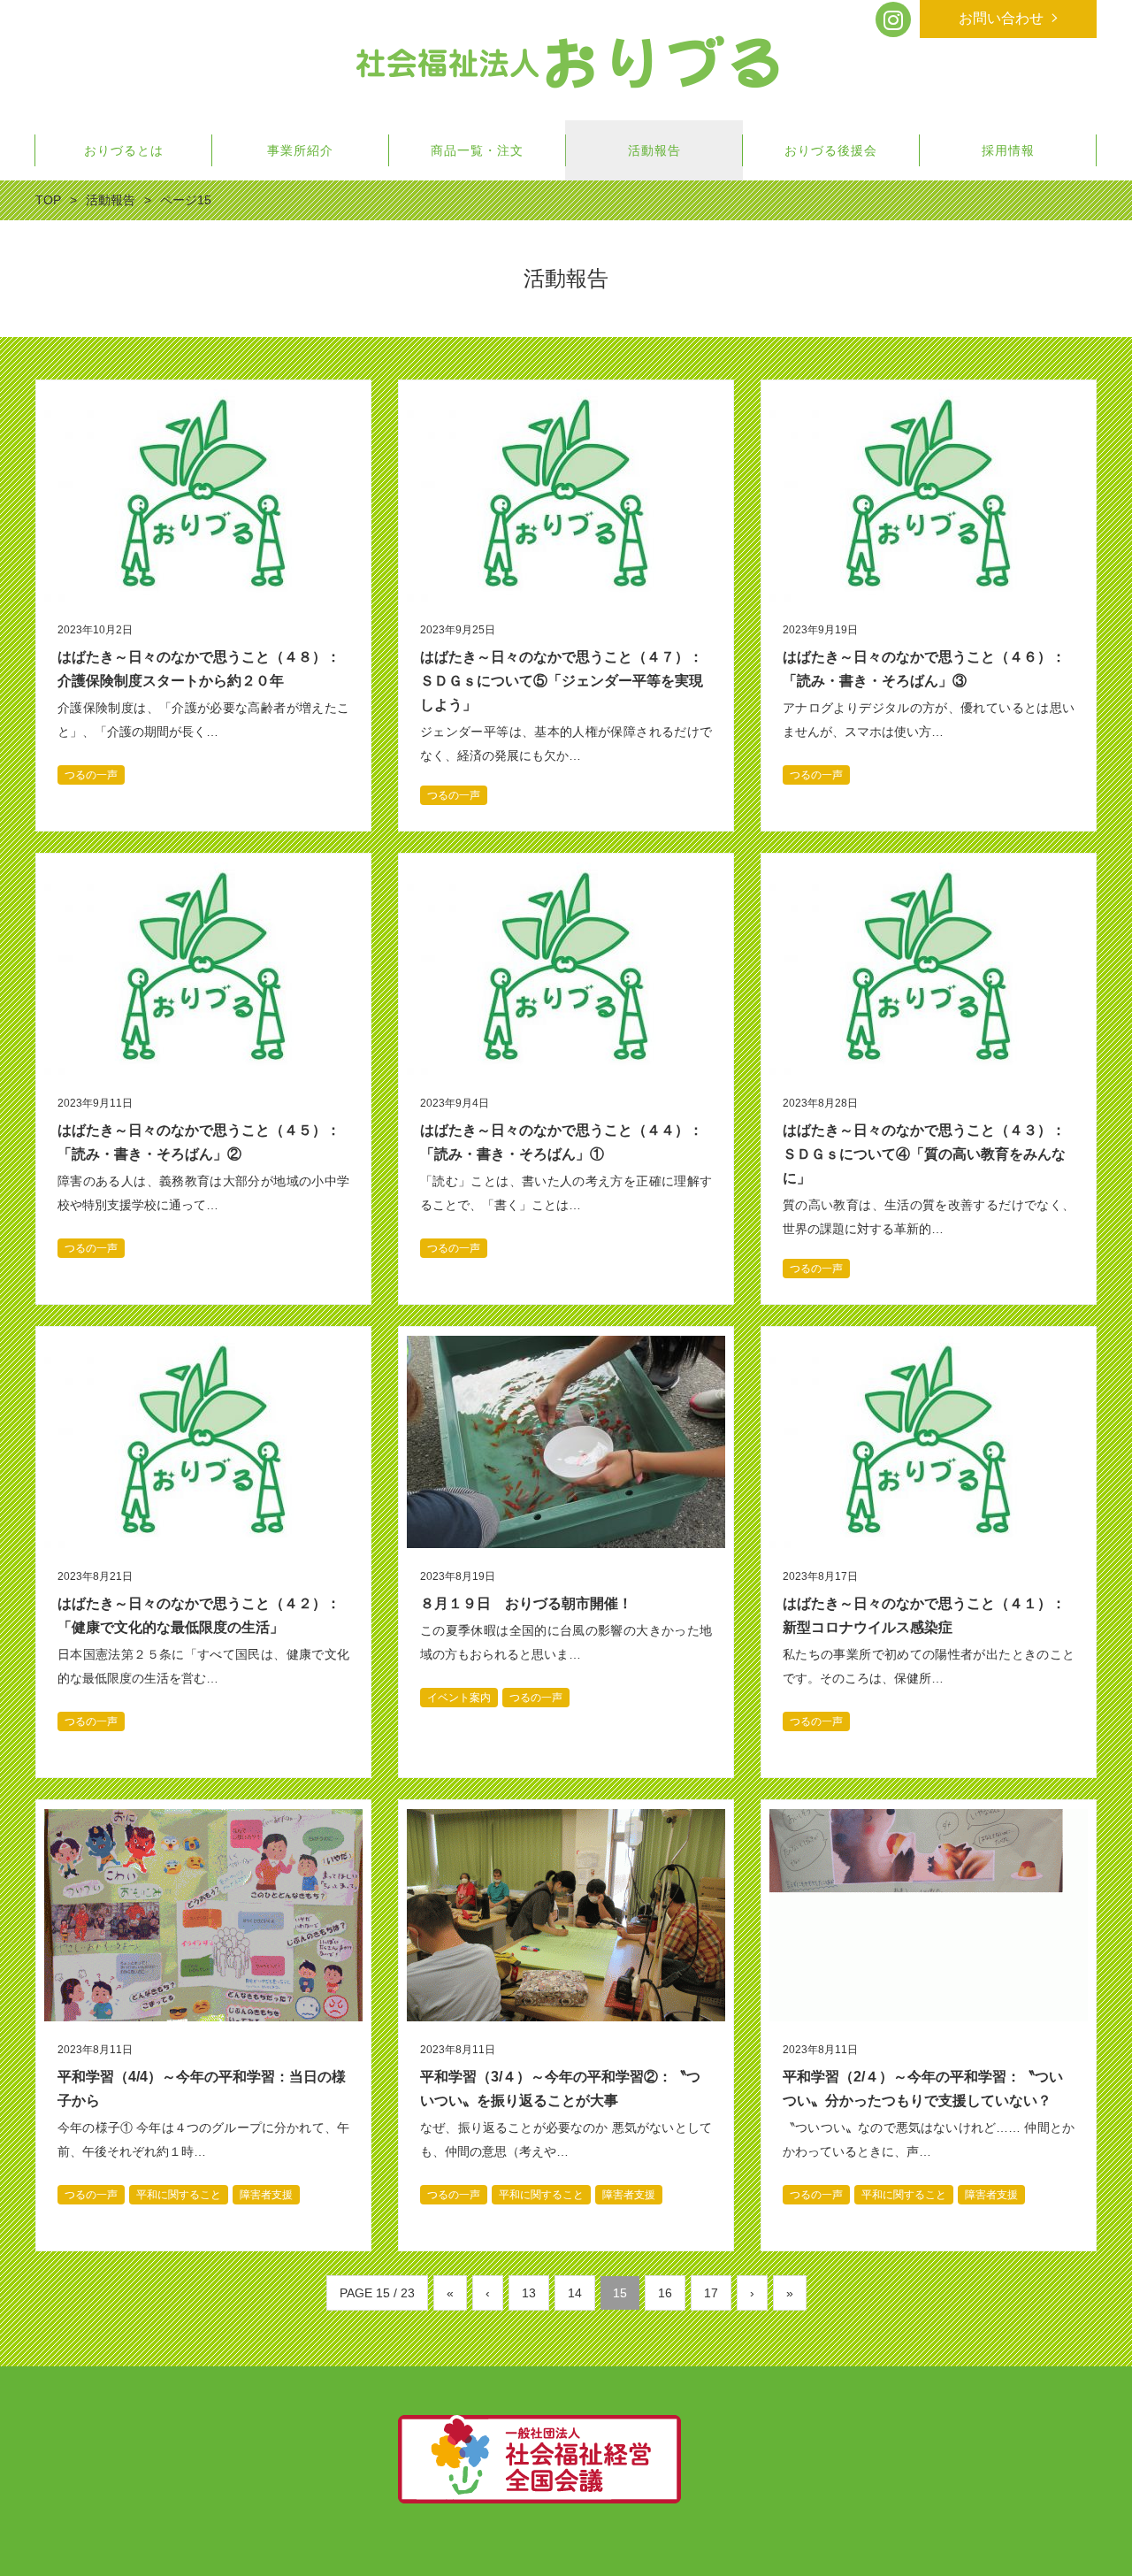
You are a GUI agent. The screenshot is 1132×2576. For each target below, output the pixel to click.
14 (575, 2293)
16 (665, 2293)
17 (711, 2293)
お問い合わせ (1001, 18)
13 (529, 2293)
